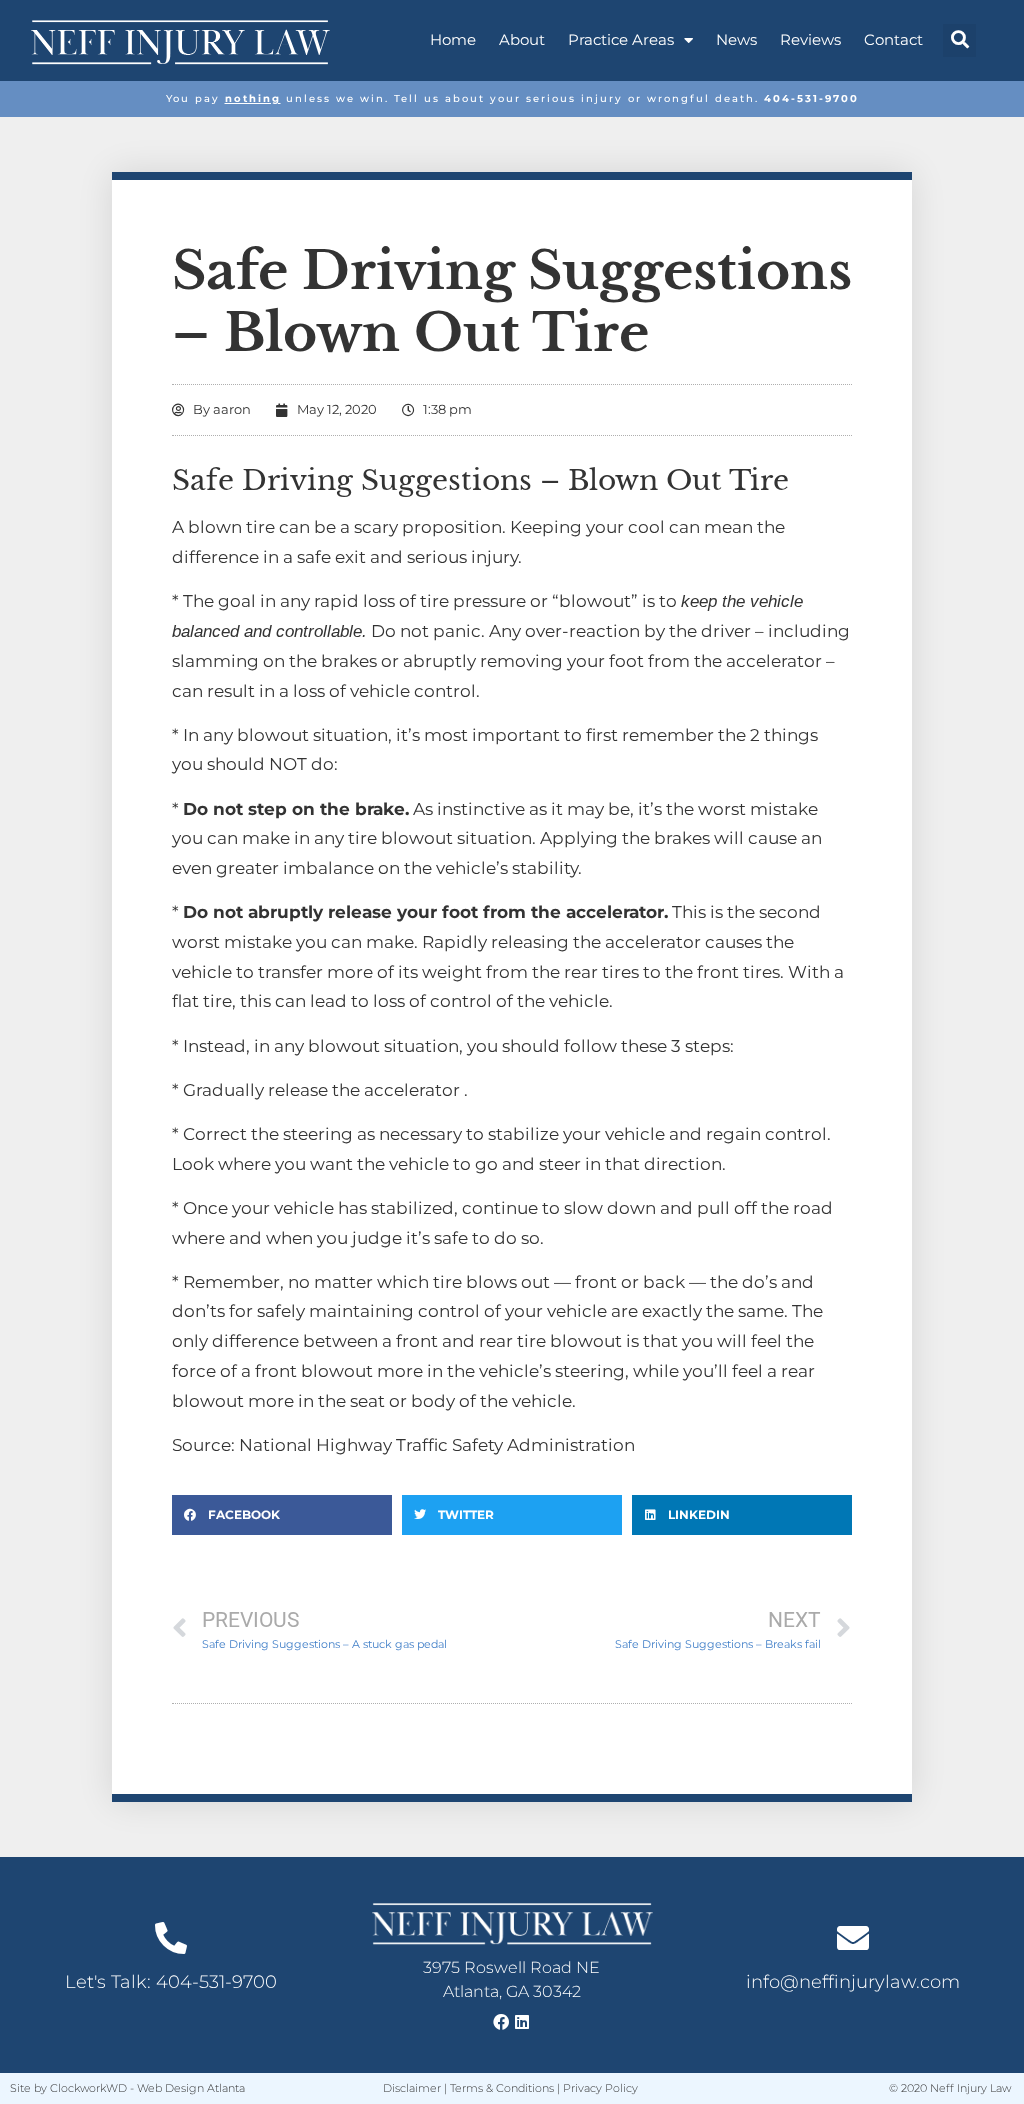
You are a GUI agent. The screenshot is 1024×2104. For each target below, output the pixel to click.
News (736, 39)
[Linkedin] (522, 2022)
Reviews (810, 39)
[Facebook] (501, 2022)
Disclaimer (412, 2088)
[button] (959, 40)
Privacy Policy (600, 2088)
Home (453, 39)
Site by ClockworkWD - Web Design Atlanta (127, 2088)
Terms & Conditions (502, 2088)
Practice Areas (621, 39)
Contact (893, 39)
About (522, 39)
